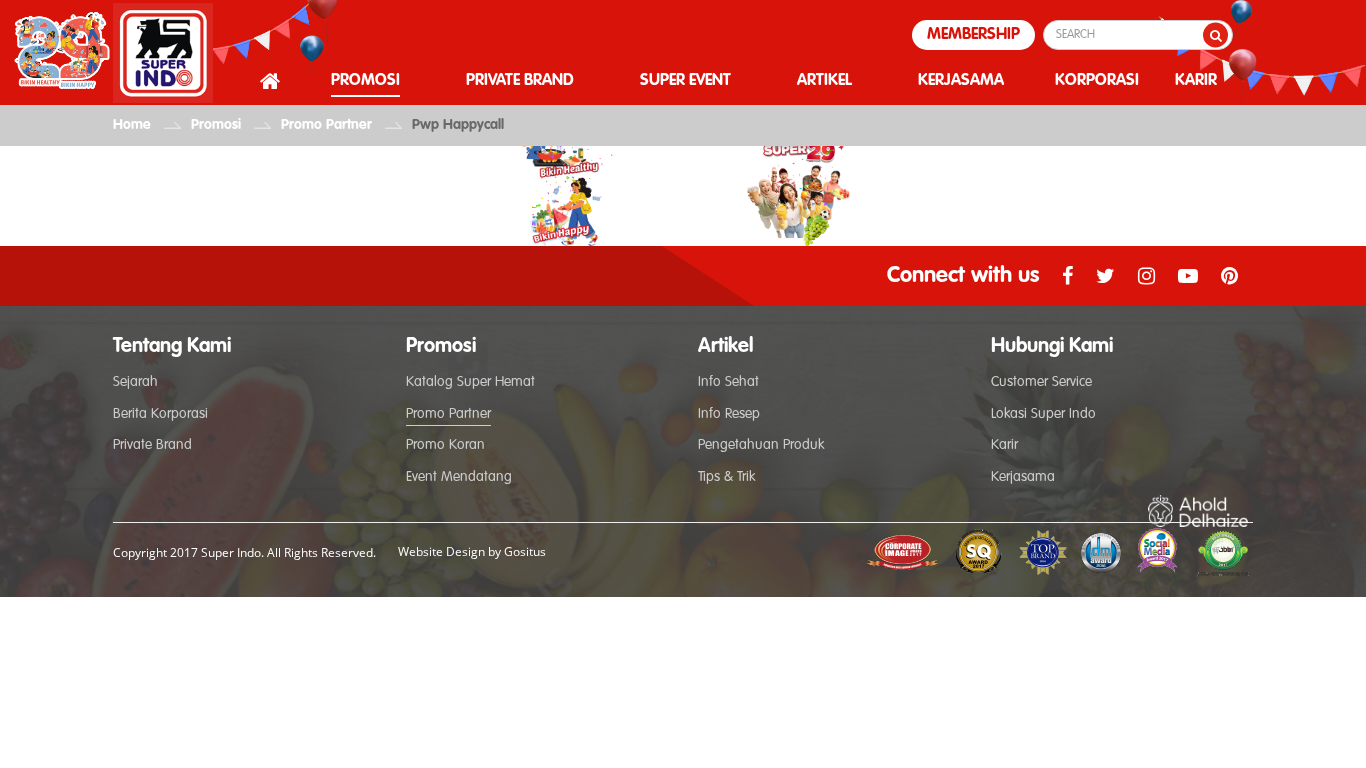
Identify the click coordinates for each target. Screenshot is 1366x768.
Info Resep (729, 414)
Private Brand (152, 445)
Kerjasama (1023, 477)
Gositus (525, 551)
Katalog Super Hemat (470, 382)
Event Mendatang (459, 477)
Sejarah (135, 382)
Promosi (216, 125)
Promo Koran (445, 445)
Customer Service (1041, 382)
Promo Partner (326, 125)
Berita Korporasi (160, 414)
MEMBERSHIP (973, 35)
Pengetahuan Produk (761, 445)
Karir (1004, 445)
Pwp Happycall (458, 125)
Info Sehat (728, 382)
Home (132, 125)
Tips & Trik (726, 477)
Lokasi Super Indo (1043, 414)
